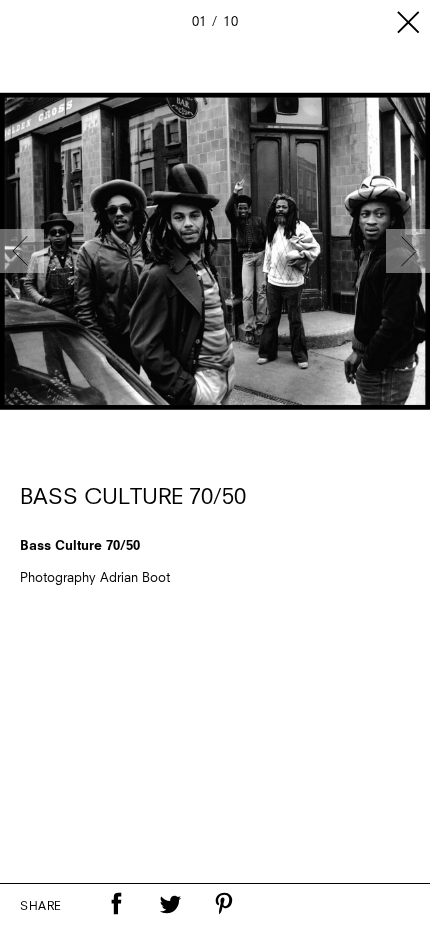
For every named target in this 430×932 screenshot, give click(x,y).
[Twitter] (170, 904)
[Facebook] (116, 904)
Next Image (408, 251)
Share (41, 907)
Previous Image (22, 251)
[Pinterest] (224, 904)
